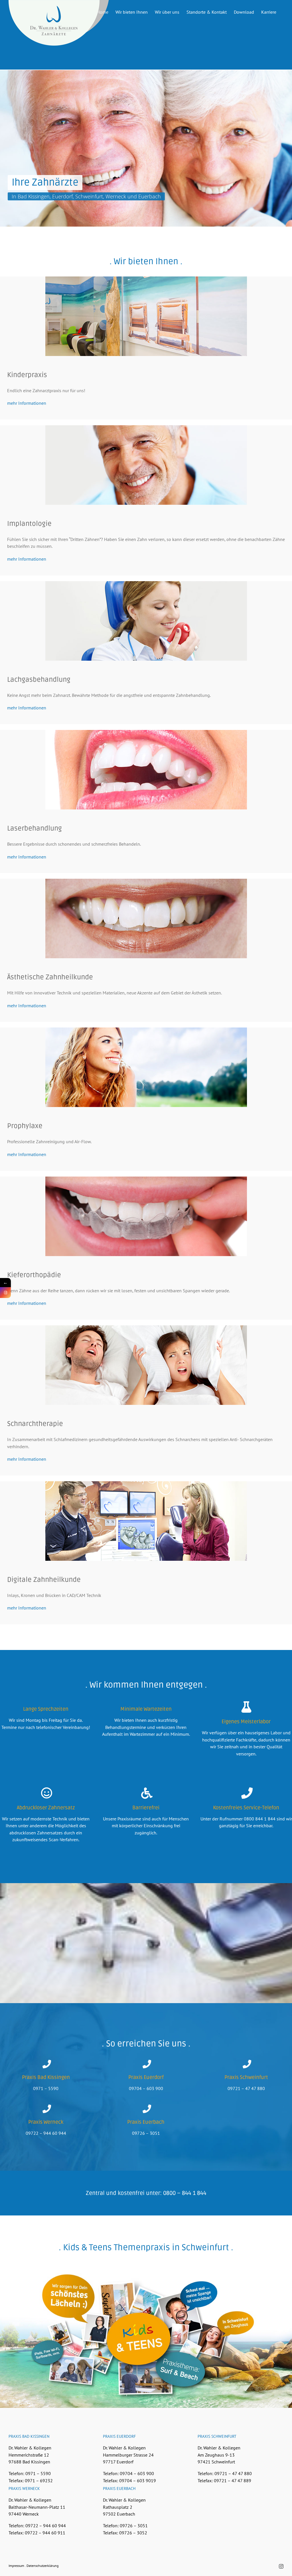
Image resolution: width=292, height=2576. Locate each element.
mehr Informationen (27, 403)
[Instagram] (5, 1293)
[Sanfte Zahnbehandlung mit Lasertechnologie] (146, 732)
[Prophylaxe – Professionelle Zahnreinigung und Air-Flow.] (146, 1030)
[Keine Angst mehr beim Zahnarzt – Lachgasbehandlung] (146, 583)
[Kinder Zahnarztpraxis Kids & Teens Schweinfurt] (146, 279)
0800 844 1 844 (260, 1819)
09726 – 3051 (146, 2133)
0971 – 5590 (46, 2088)
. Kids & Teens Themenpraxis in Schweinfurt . (146, 2248)
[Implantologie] (146, 428)
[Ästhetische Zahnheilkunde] (146, 881)
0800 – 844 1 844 (185, 2193)
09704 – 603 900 (146, 2088)
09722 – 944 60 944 (46, 2133)
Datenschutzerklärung (42, 2566)
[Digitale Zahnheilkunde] (146, 1484)
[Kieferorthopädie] (146, 1179)
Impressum (16, 2566)
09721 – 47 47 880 (246, 2088)
